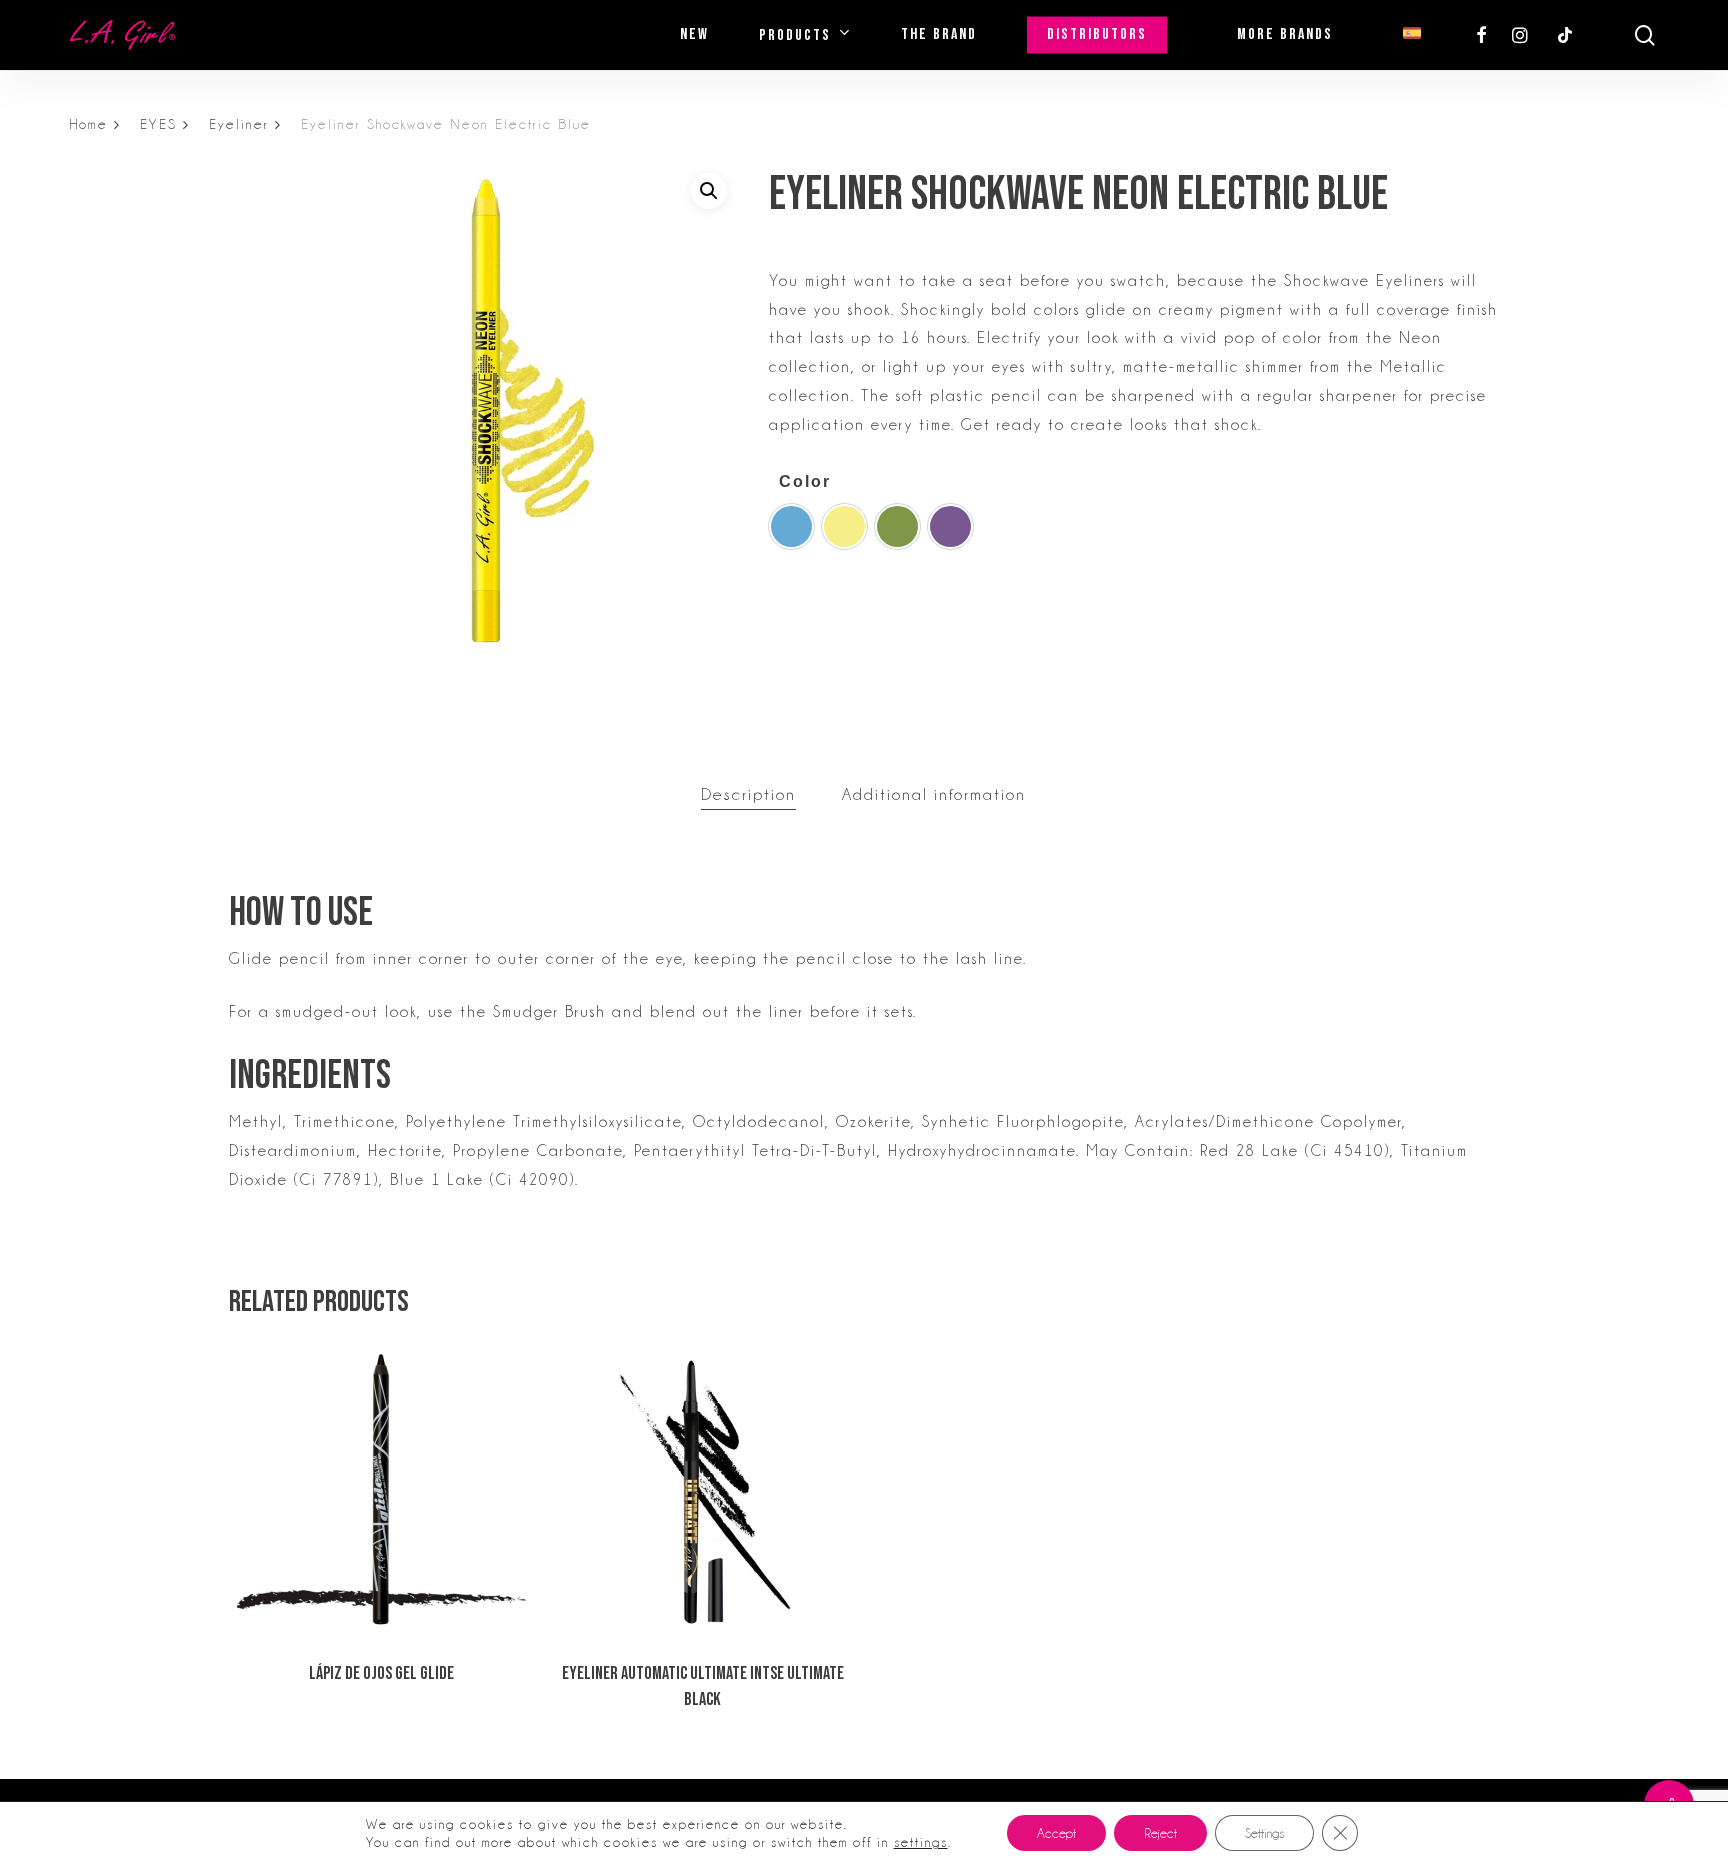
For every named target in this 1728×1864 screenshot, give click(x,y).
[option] (791, 526)
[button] (709, 191)
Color (805, 481)
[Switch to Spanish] (1412, 35)
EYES (158, 124)
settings (921, 1842)
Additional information (934, 794)
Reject (1160, 1833)
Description (748, 794)
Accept (1056, 1833)
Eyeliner (239, 124)
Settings (1264, 1833)
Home (89, 124)
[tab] (748, 795)
